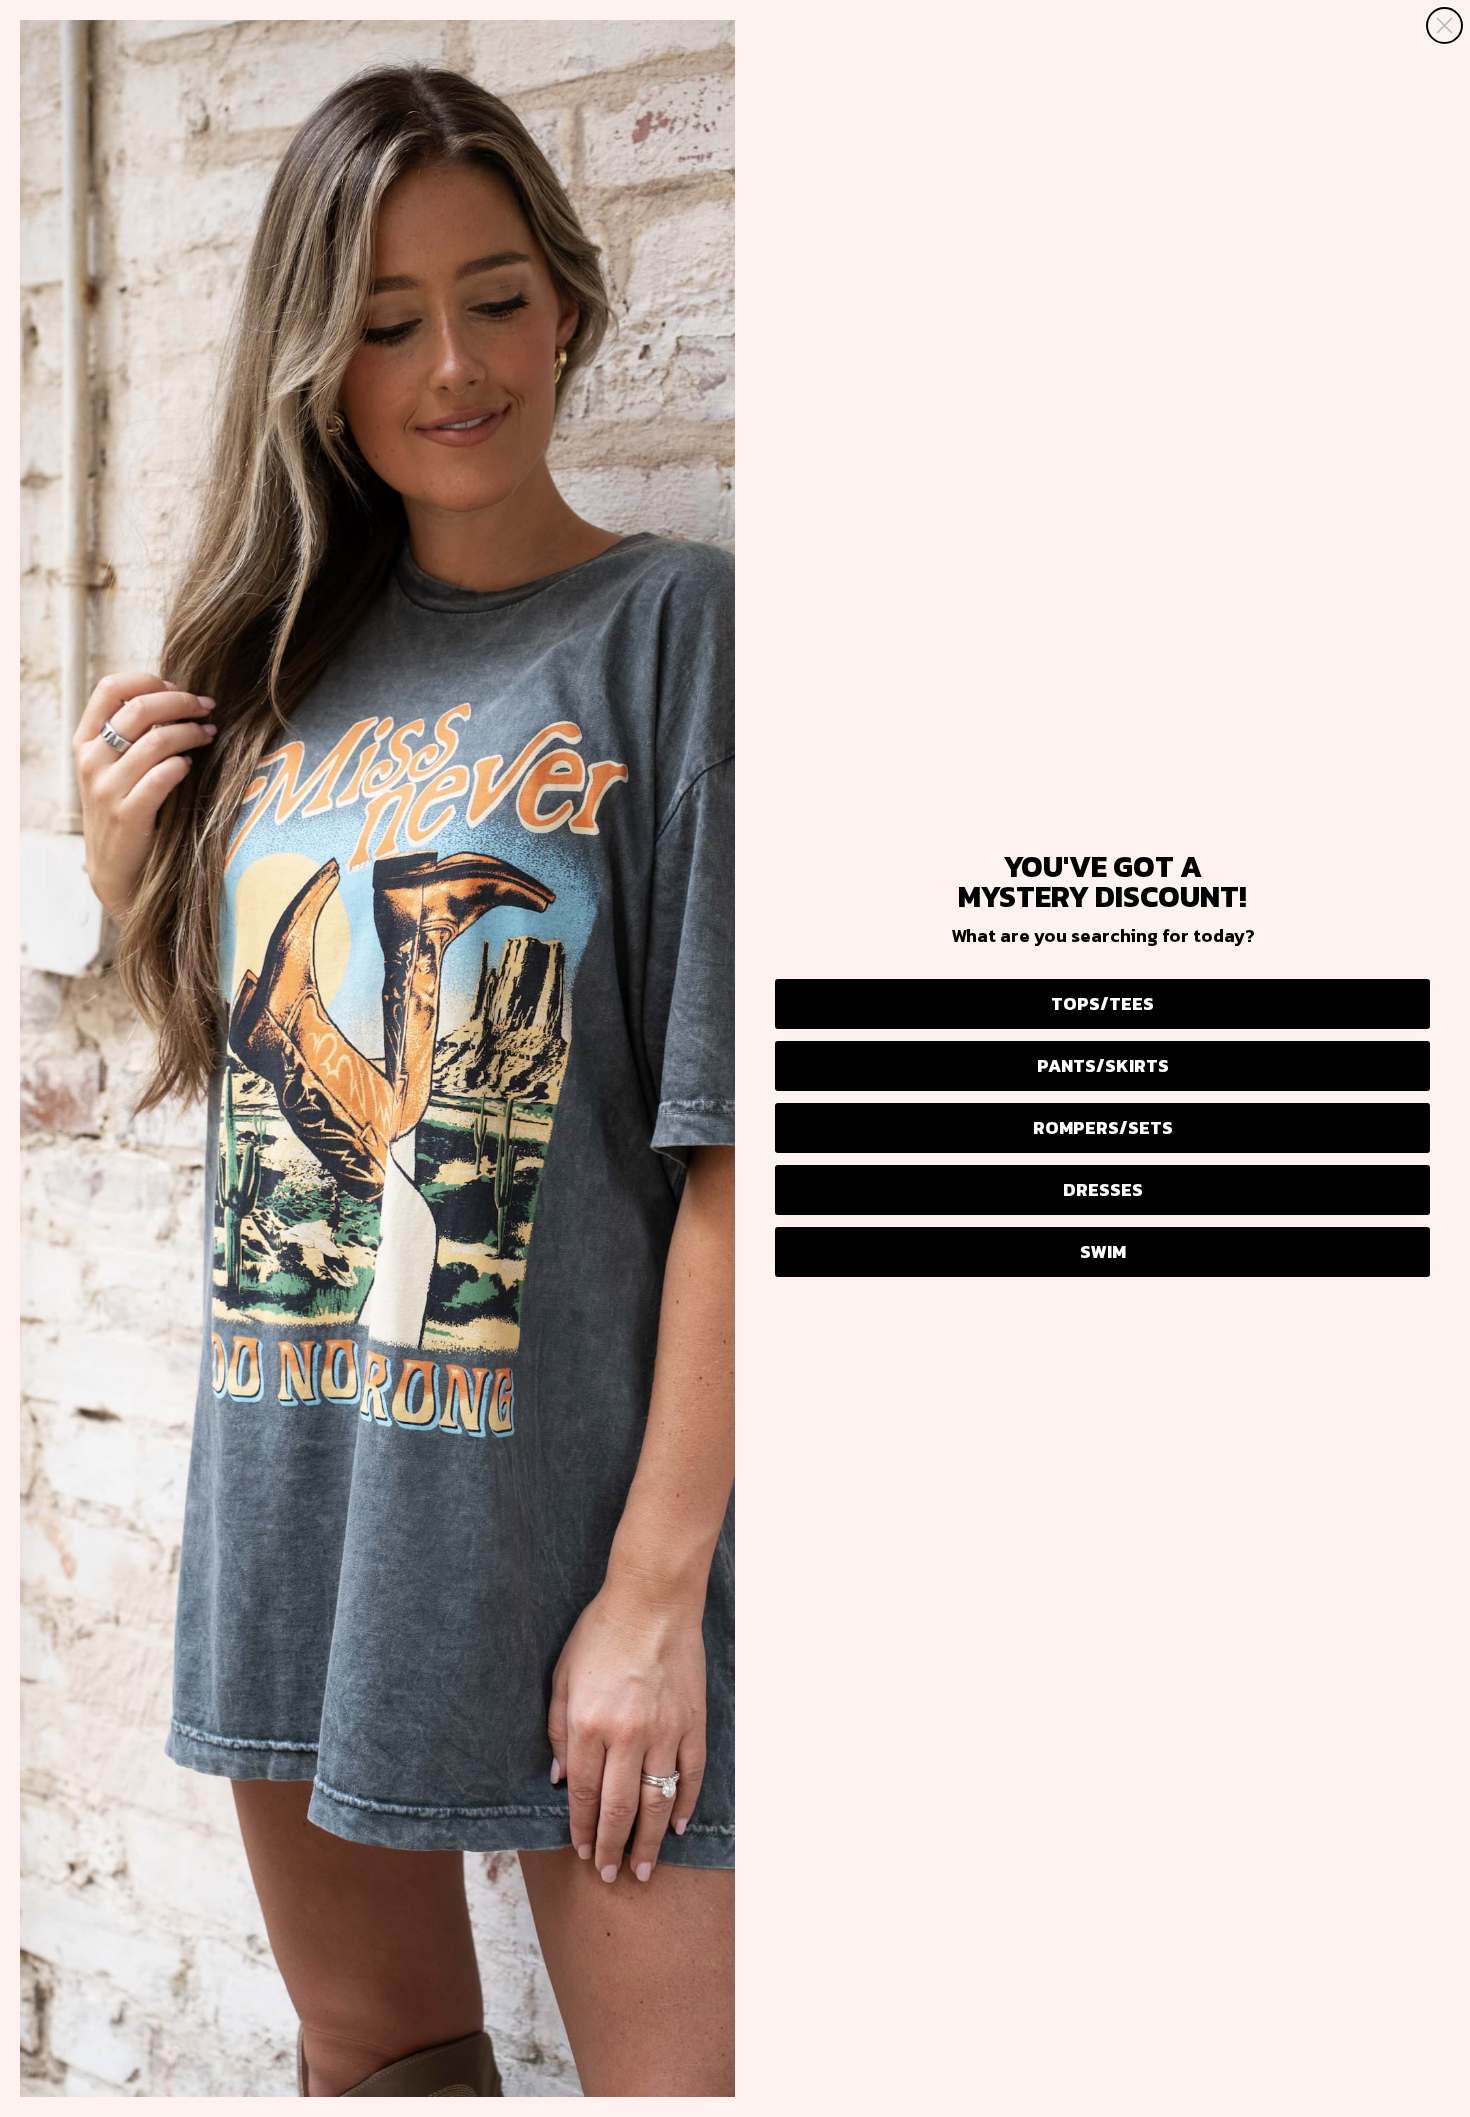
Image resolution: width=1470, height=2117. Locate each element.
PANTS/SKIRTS (1103, 1065)
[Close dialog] (1444, 25)
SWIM (1103, 1251)
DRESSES (1103, 1189)
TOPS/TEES (1102, 1003)
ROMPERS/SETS (1103, 1127)
